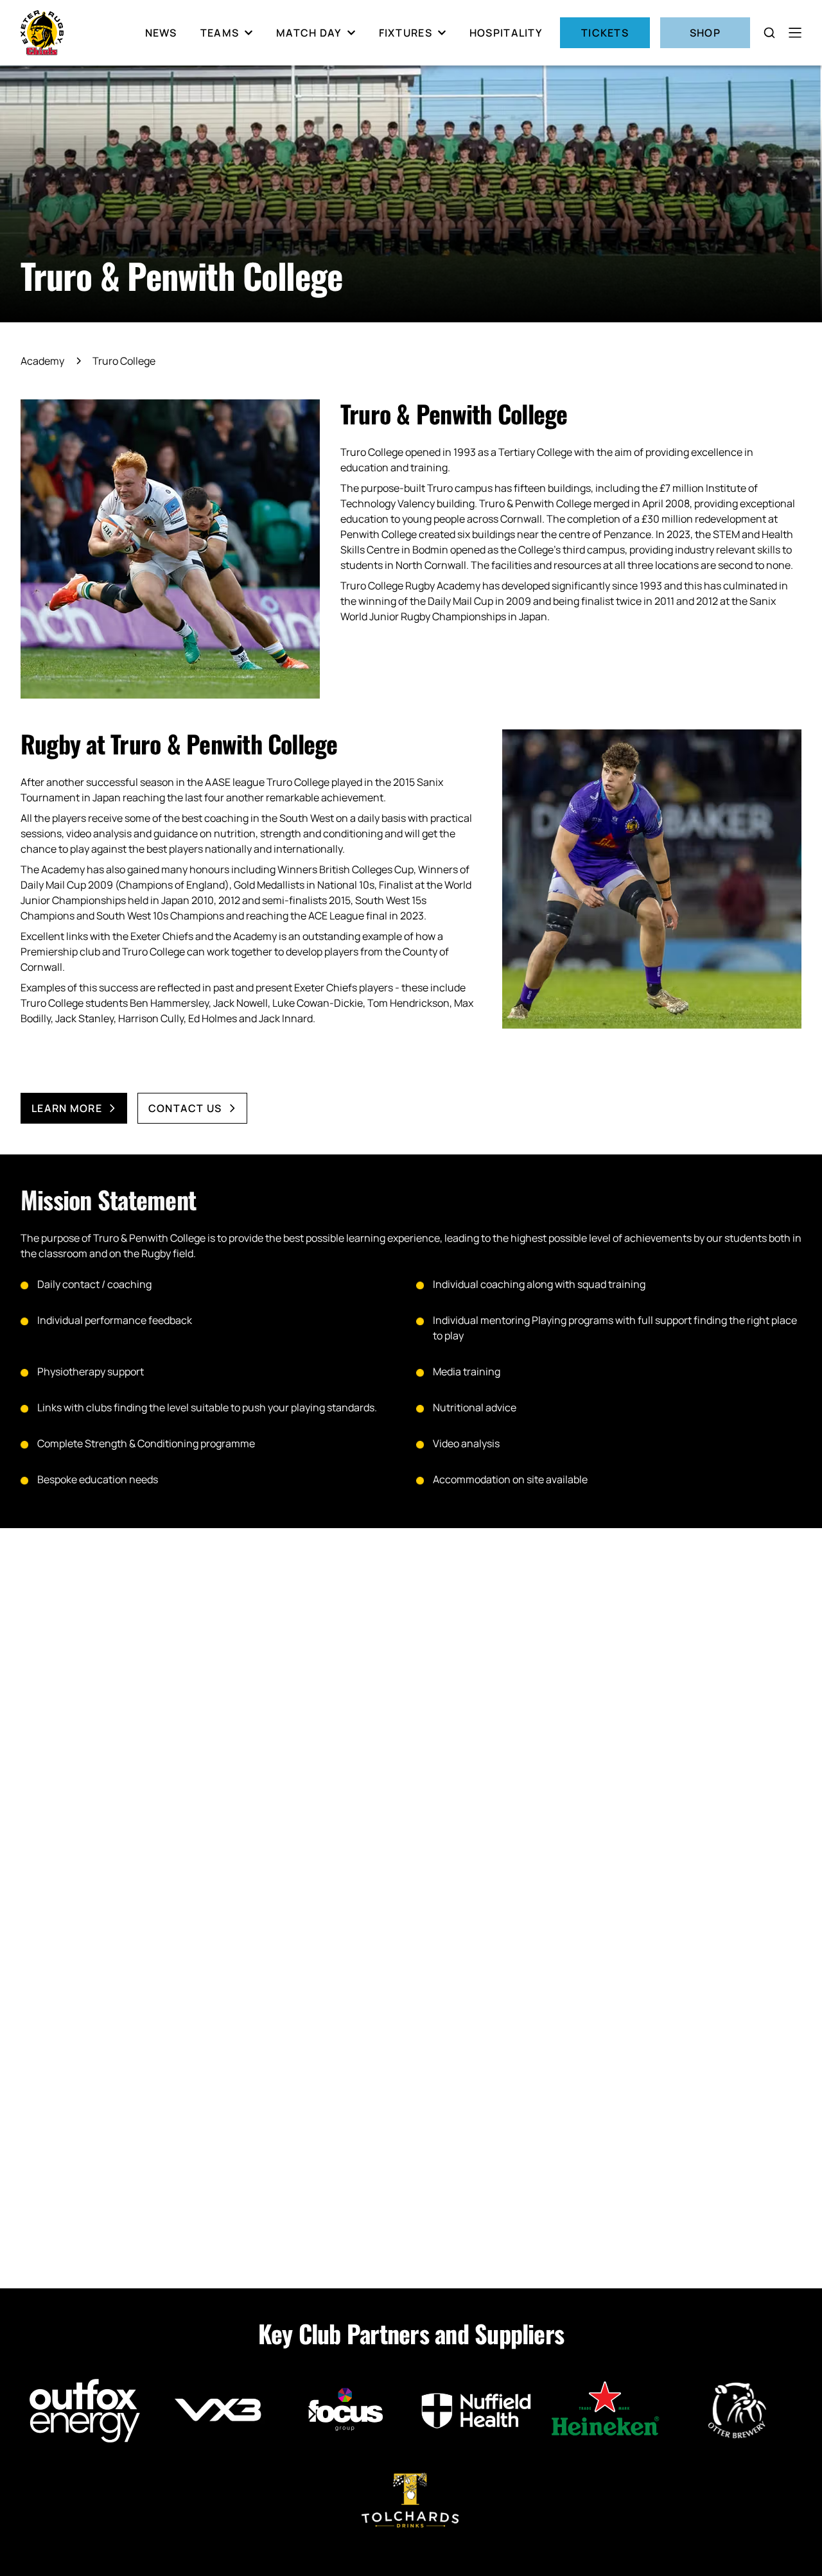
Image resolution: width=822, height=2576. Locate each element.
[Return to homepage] (42, 33)
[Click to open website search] (769, 33)
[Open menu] (795, 33)
